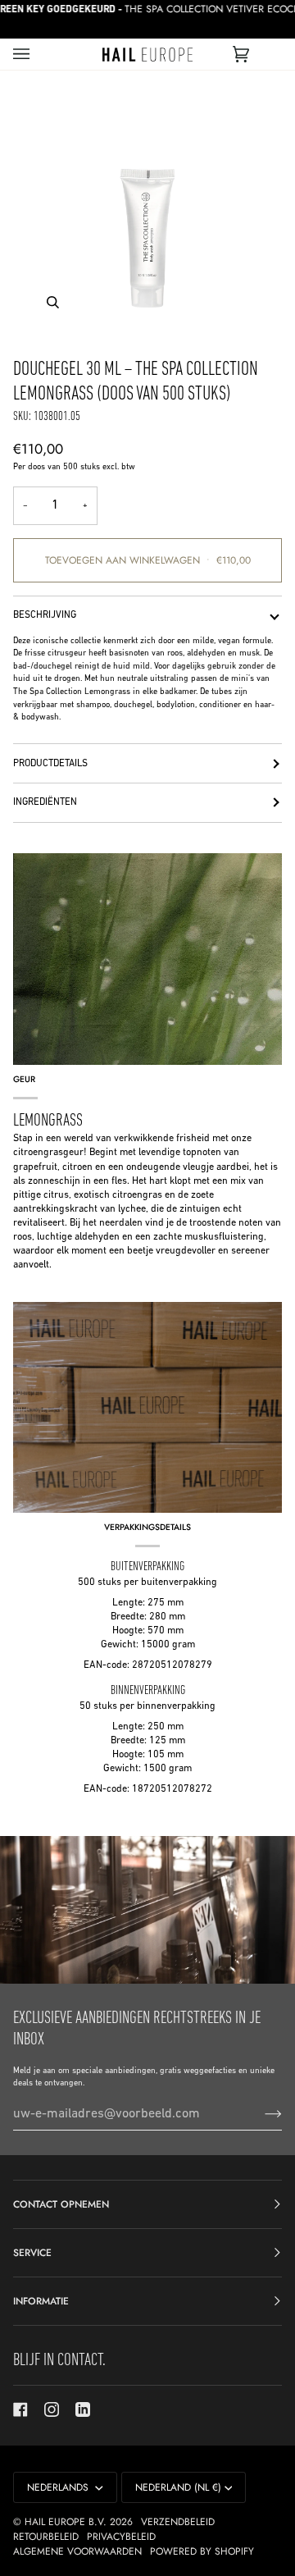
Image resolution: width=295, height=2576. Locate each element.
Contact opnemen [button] (61, 2204)
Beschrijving (45, 615)
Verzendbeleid (178, 2522)
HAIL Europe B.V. (66, 2522)
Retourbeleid (46, 2537)
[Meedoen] (260, 2114)
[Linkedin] (83, 2409)
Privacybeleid (121, 2537)
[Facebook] (20, 2409)
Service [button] (32, 2253)
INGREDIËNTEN (45, 802)
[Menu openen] (38, 54)
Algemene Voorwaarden (77, 2551)
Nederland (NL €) (178, 2487)
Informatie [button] (41, 2301)
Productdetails (50, 764)
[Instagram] (52, 2409)
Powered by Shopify (202, 2551)
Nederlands (59, 2487)
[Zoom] (147, 208)
